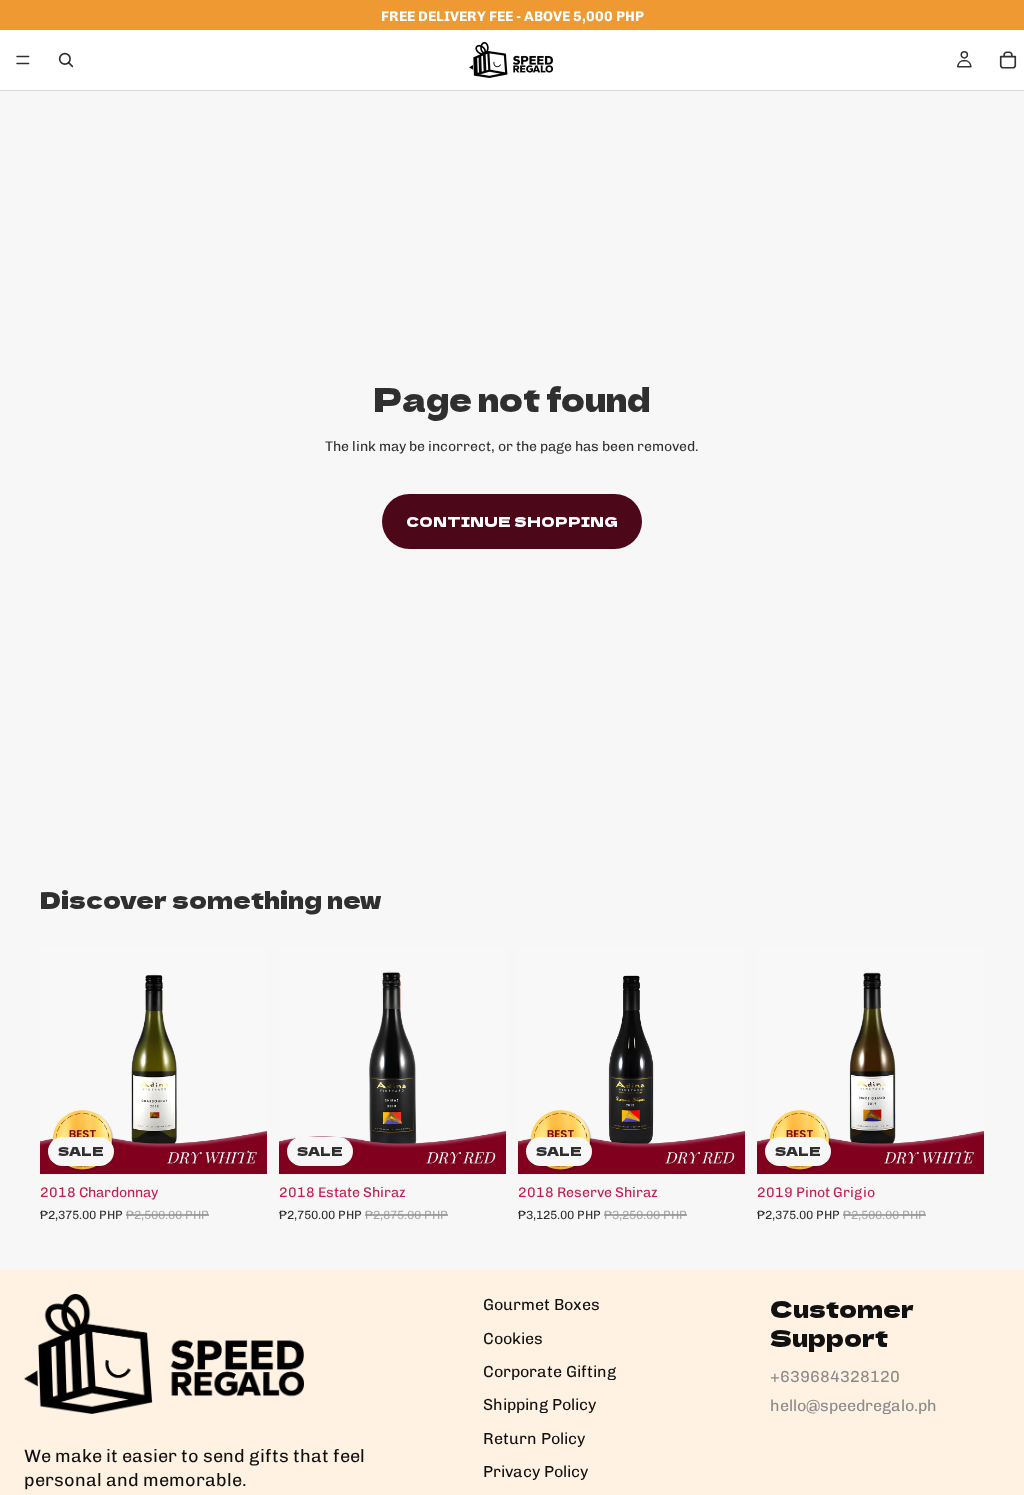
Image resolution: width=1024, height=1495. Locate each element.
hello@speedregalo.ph (853, 1405)
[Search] (66, 60)
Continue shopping (512, 521)
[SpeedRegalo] (164, 1354)
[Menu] (23, 60)
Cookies (513, 1338)
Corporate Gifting (549, 1371)
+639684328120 (835, 1376)
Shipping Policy (539, 1404)
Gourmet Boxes (541, 1304)
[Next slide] (245, 1060)
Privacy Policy (535, 1471)
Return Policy (534, 1438)
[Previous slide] (62, 1060)
